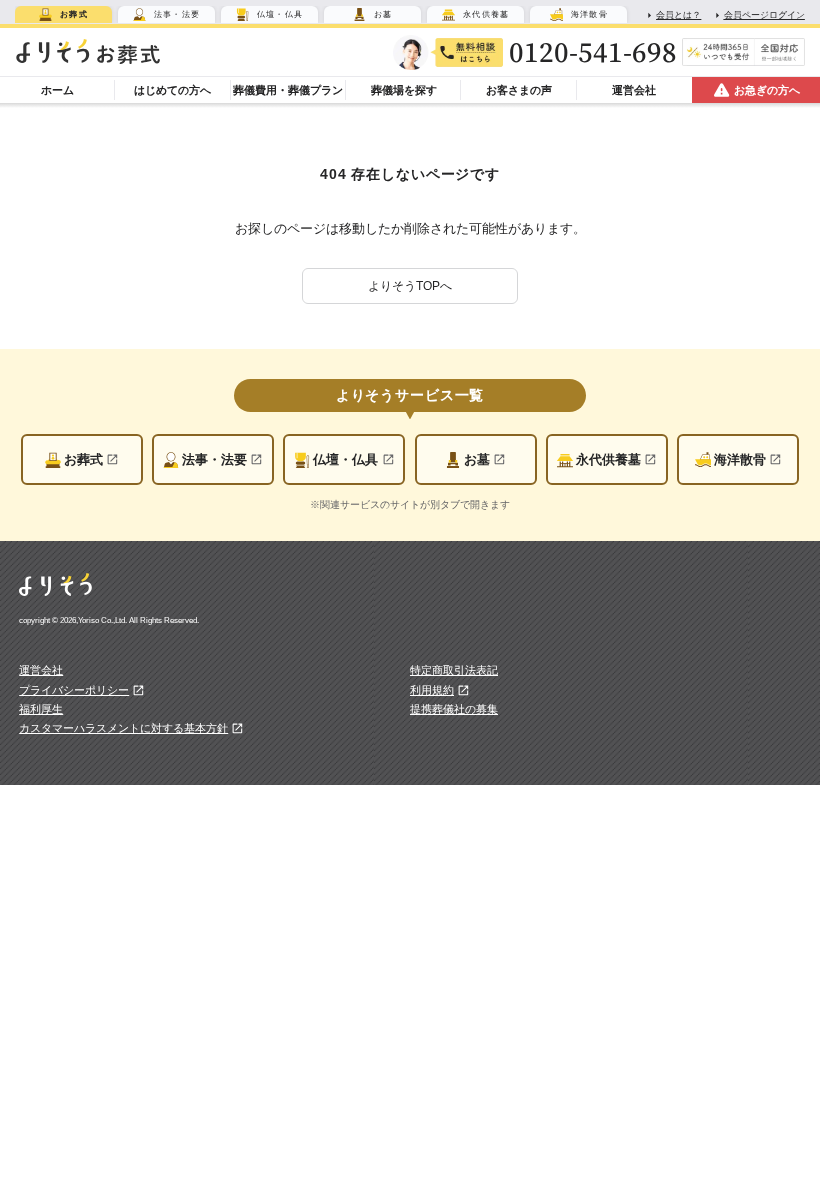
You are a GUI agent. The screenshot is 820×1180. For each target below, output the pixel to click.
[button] (410, 286)
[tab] (63, 14)
